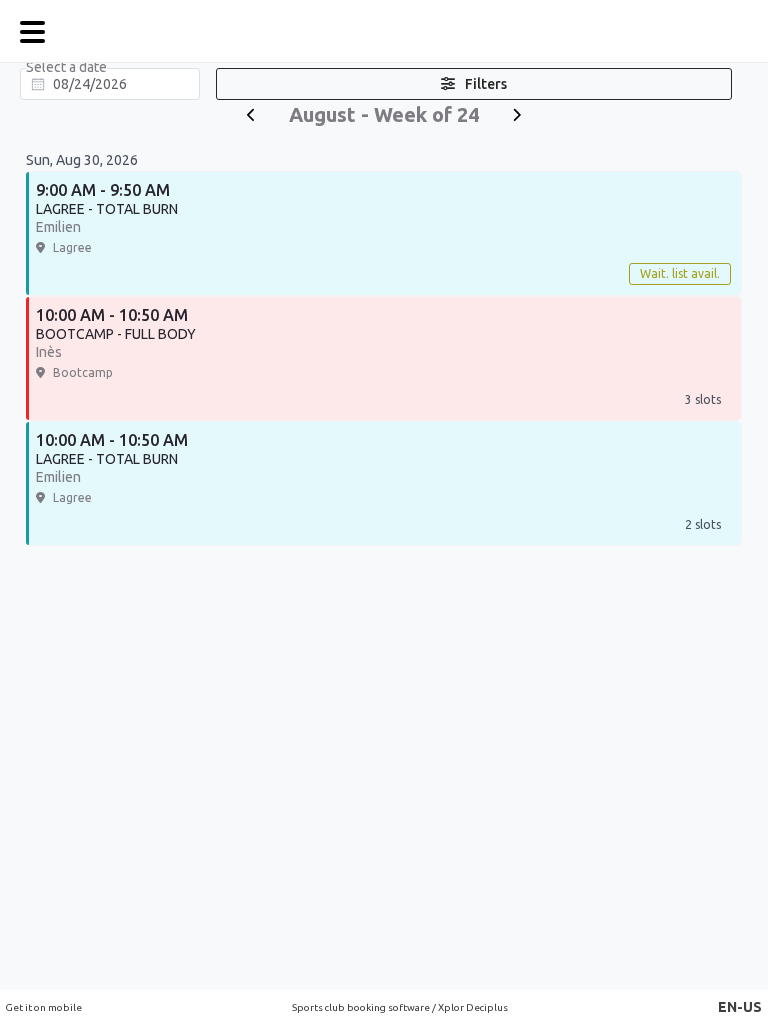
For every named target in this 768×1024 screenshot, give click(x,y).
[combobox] (110, 84)
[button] (740, 1007)
